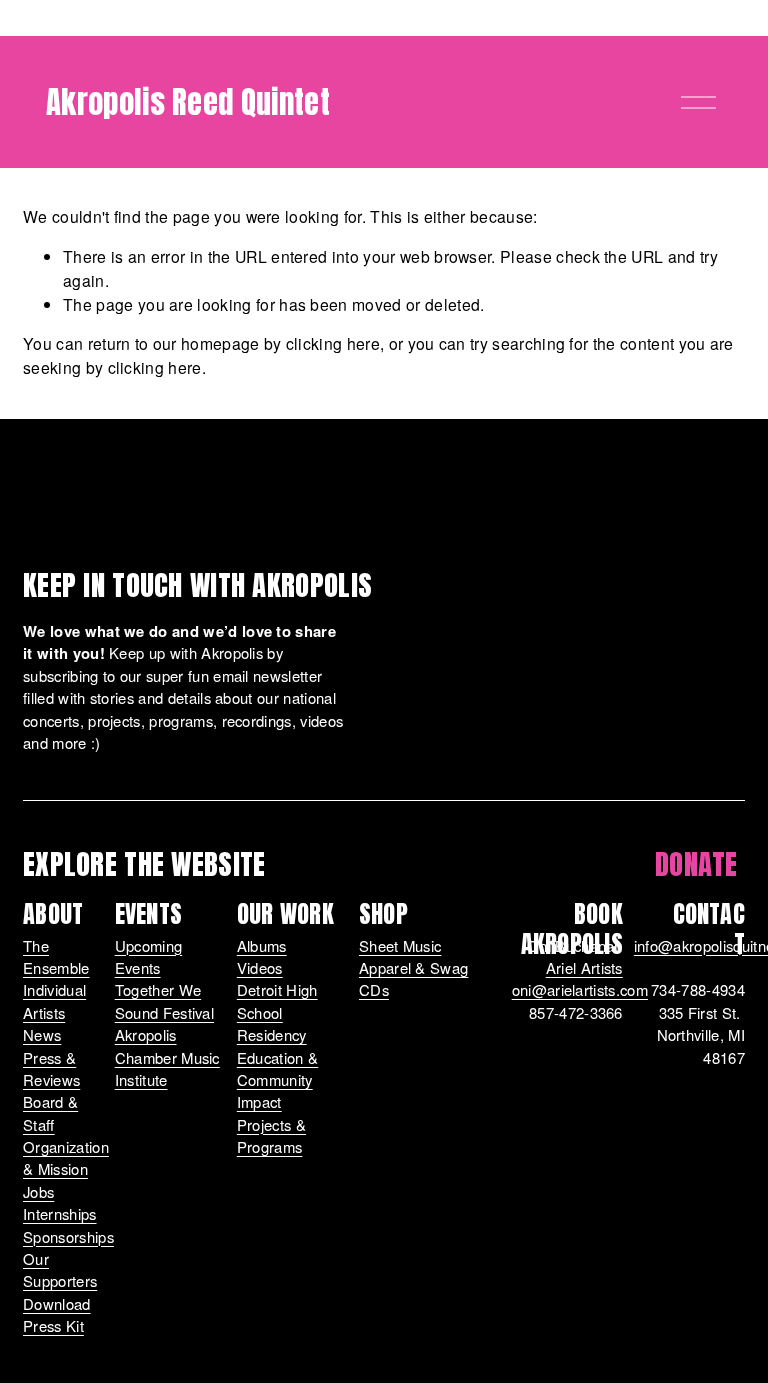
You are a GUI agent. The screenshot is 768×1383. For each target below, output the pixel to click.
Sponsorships (68, 1236)
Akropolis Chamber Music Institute (167, 1057)
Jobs (38, 1191)
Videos (260, 967)
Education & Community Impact (278, 1080)
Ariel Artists (584, 967)
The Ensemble (56, 956)
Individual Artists (54, 1000)
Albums (262, 945)
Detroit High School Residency (277, 1012)
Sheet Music (400, 945)
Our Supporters (60, 1269)
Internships (60, 1213)
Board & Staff (50, 1112)
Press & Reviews (51, 1068)
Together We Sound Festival (164, 1000)
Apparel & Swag (413, 967)
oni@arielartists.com (580, 989)
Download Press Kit (57, 1314)
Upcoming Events (149, 956)
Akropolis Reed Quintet (188, 102)
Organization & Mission (66, 1157)
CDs (374, 989)
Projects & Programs (271, 1135)
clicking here (333, 343)
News (42, 1034)
